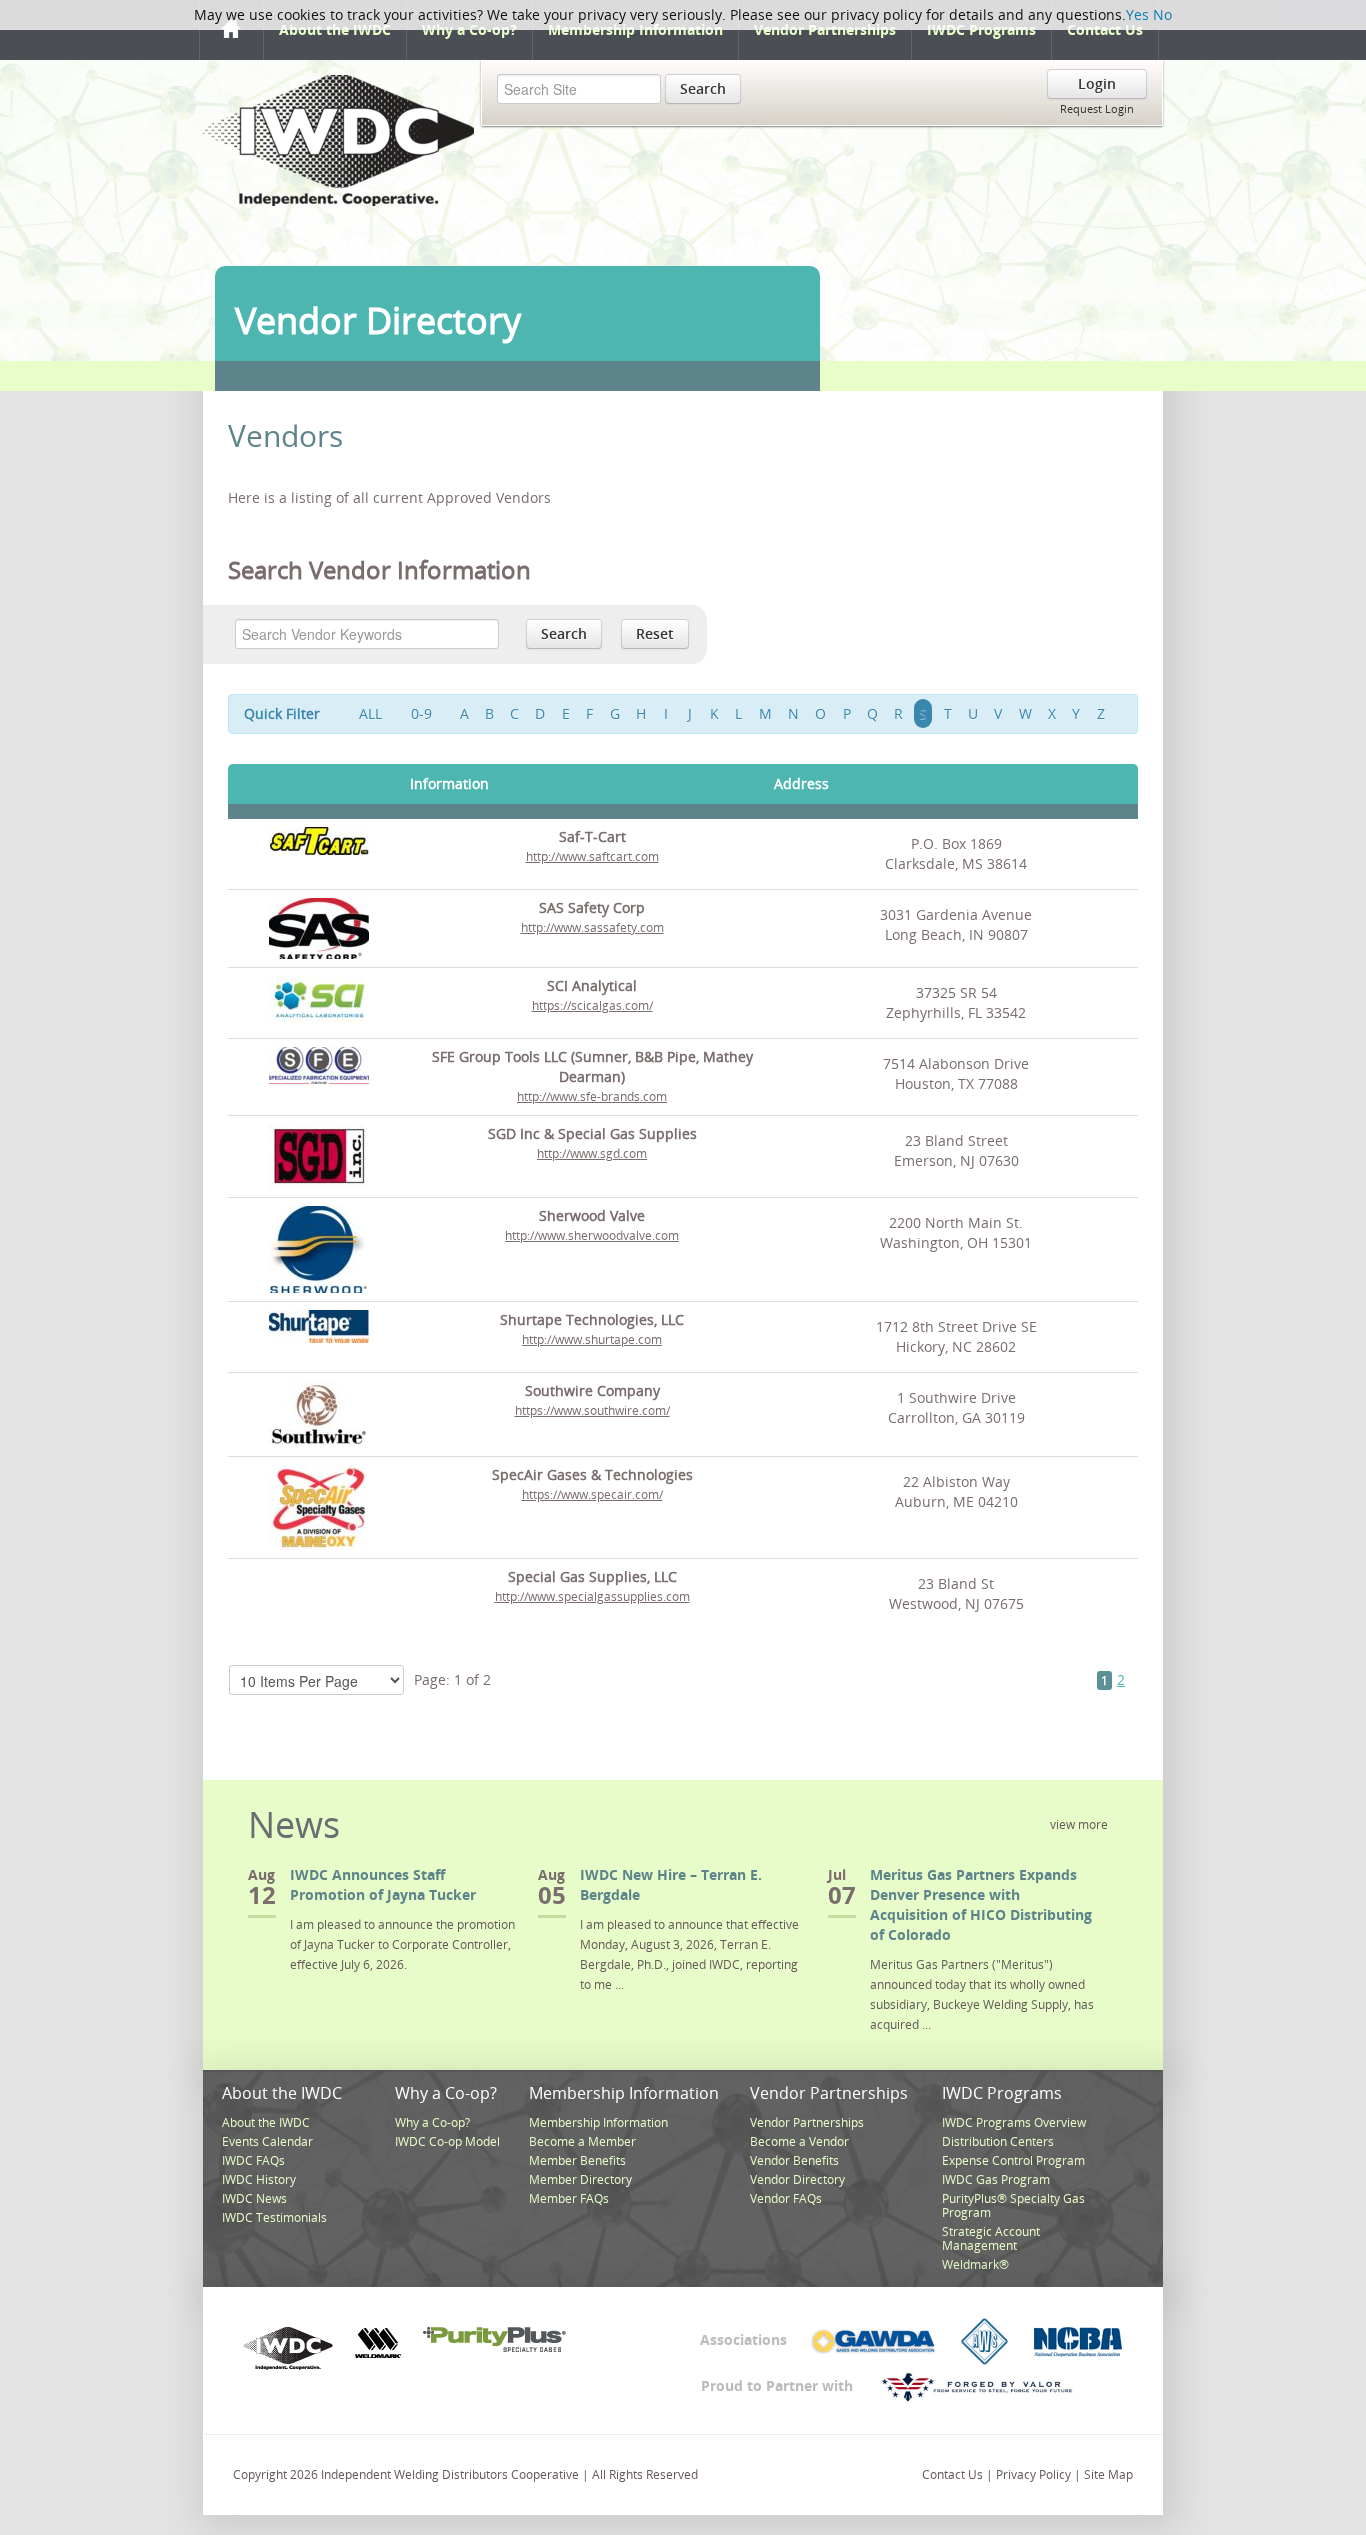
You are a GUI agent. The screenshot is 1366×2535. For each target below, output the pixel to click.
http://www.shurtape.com (592, 1339)
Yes (1137, 14)
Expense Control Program (1013, 2160)
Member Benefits (577, 2160)
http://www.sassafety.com (592, 927)
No (1162, 14)
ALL (370, 713)
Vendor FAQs (786, 2198)
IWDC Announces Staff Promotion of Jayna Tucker (383, 1884)
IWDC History (259, 2179)
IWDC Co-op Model (447, 2141)
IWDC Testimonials (274, 2217)
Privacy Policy (1033, 2474)
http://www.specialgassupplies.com (592, 1596)
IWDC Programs (981, 29)
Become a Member (582, 2141)
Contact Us (1105, 29)
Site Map (1108, 2474)
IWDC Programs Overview (1014, 2122)
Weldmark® (975, 2264)
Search (703, 88)
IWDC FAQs (253, 2160)
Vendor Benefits (794, 2160)
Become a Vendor (799, 2141)
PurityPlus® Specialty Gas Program (1013, 2205)
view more (1079, 1824)
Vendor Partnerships (825, 29)
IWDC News (254, 2198)
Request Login (1097, 108)
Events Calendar (267, 2141)
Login (1097, 83)
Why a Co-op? (469, 29)
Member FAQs (569, 2198)
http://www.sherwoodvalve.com (592, 1235)
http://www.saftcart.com (592, 856)
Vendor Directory (797, 2179)
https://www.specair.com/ (592, 1494)
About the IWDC (335, 29)
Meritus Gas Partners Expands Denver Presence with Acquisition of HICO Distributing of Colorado (981, 1904)
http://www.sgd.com (592, 1153)
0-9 (421, 713)
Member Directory (580, 2179)
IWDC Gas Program (996, 2179)
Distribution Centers (998, 2141)
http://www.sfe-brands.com (592, 1096)
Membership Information (635, 29)
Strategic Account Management (991, 2238)
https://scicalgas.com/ (592, 1005)
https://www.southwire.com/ (592, 1410)
